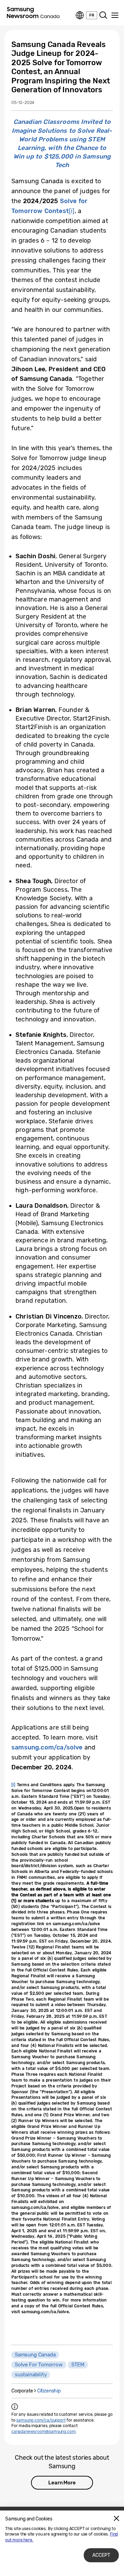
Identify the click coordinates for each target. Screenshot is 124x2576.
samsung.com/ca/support (41, 2420)
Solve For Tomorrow (39, 2365)
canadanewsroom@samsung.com (43, 2432)
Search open (103, 15)
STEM (78, 2365)
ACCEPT (101, 2555)
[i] (72, 211)
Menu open (115, 15)
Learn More (62, 2483)
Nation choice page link (80, 15)
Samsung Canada (35, 2355)
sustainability (31, 2375)
